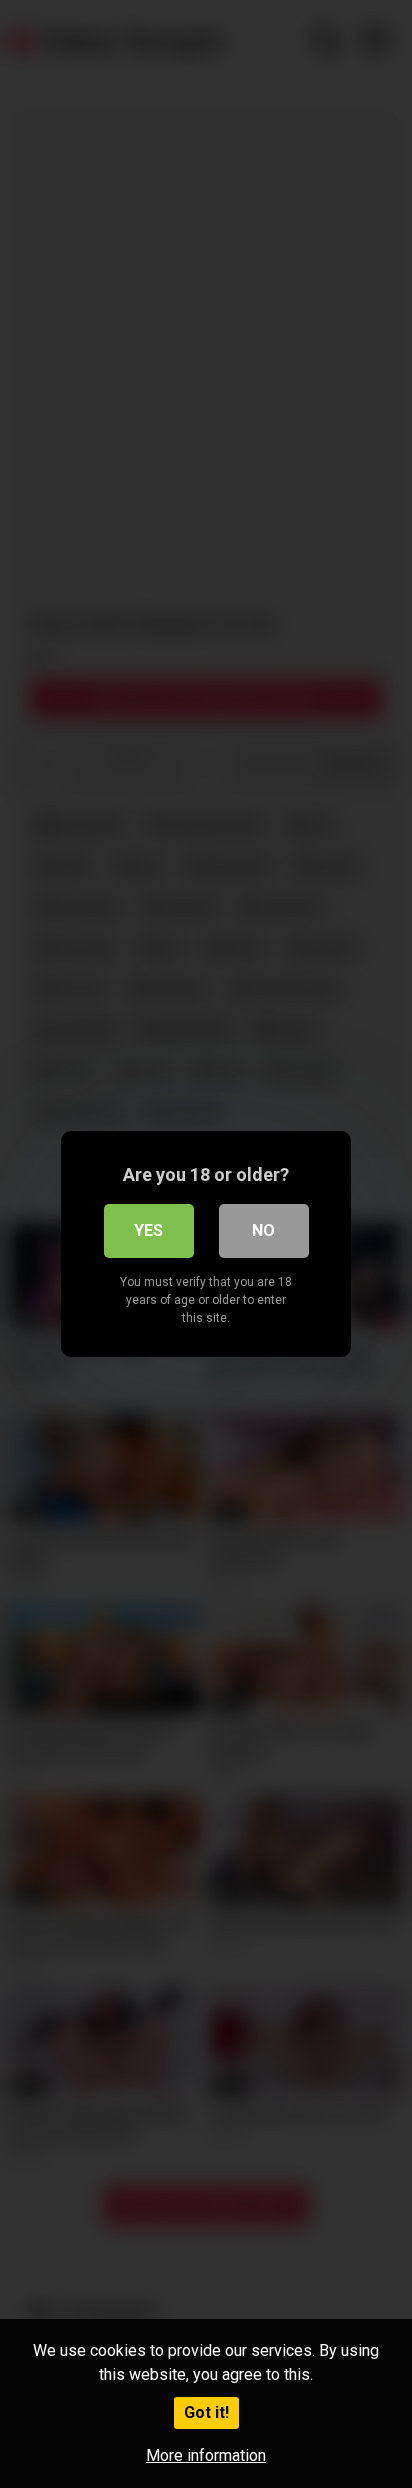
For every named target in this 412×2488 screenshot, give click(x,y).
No (263, 1230)
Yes (148, 1230)
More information (206, 2455)
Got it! (206, 2412)
